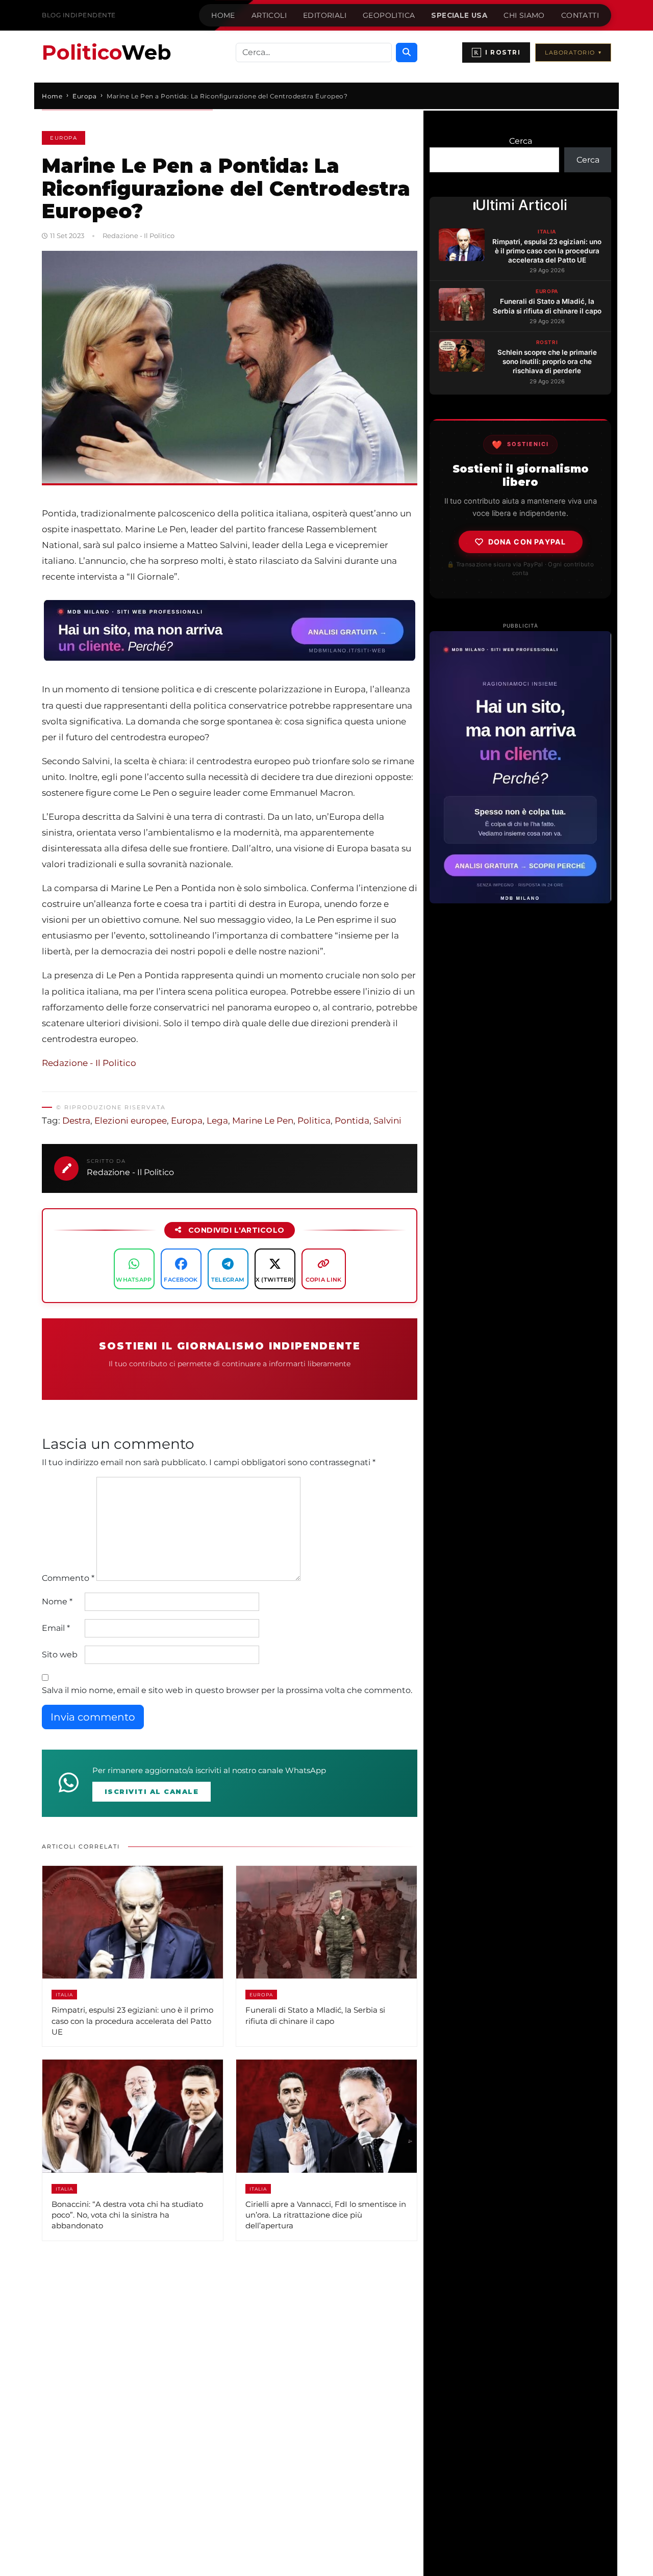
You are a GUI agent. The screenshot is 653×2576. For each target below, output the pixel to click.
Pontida (352, 1121)
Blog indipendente (79, 15)
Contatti (580, 15)
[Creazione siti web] (520, 767)
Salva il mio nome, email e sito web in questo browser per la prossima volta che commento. (227, 1690)
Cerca (521, 141)
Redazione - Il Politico (89, 1063)
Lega (217, 1121)
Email (56, 1628)
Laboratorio (573, 53)
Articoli (269, 15)
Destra (76, 1121)
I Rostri (497, 53)
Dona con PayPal (527, 542)
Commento (68, 1578)
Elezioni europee (131, 1121)
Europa (64, 138)
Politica (314, 1121)
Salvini (387, 1121)
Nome (57, 1602)
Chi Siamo (524, 15)
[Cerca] (407, 53)
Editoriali (325, 15)
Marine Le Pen (263, 1121)
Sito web (60, 1655)
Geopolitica (389, 15)
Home (223, 15)
